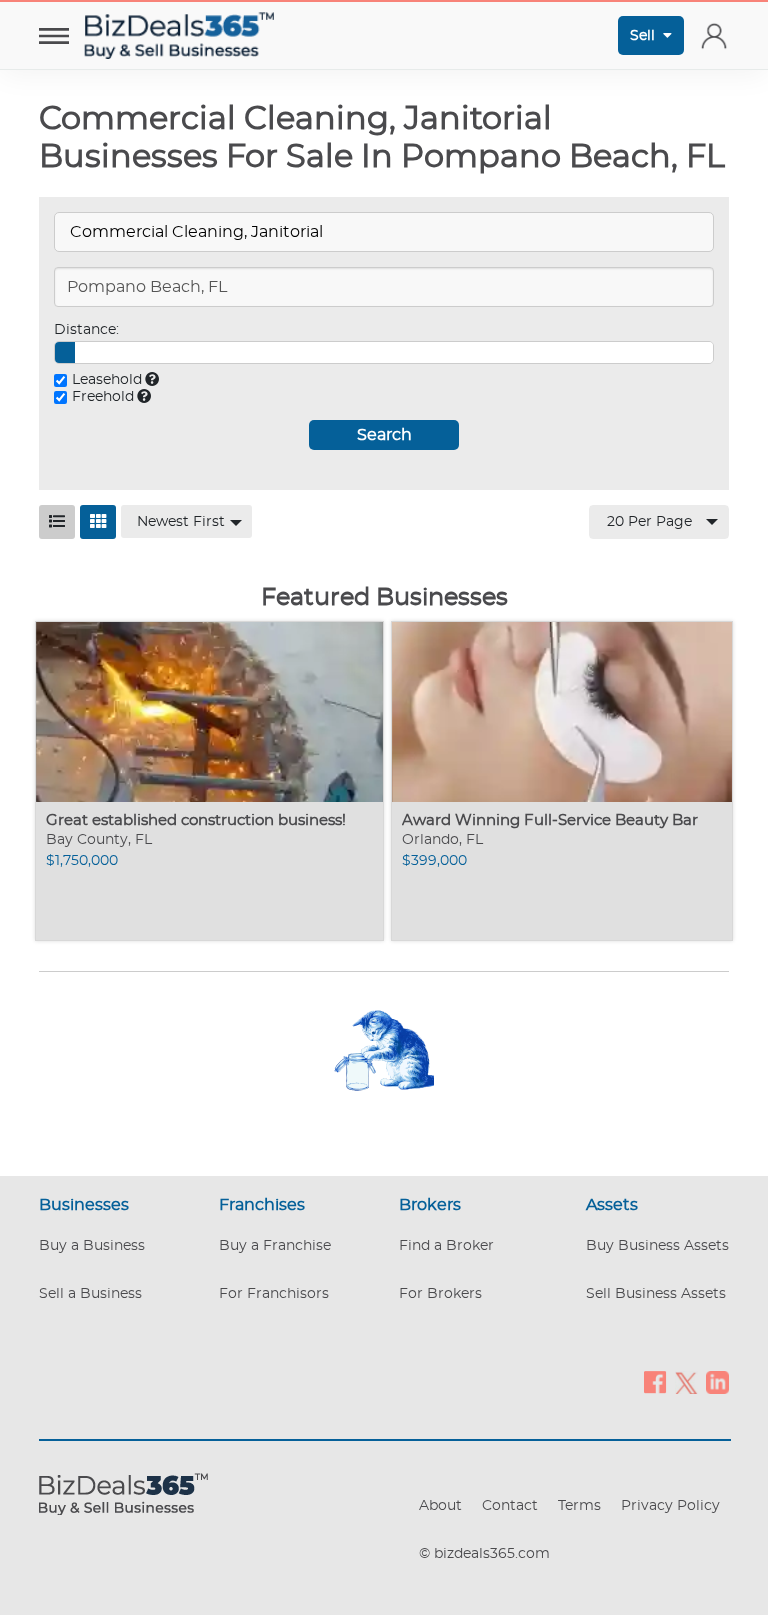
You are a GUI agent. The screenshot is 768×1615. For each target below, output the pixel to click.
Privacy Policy (670, 1506)
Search (384, 435)
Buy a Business (92, 1246)
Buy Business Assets (657, 1246)
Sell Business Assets (656, 1294)
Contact (510, 1506)
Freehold (103, 397)
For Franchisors (274, 1294)
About (440, 1506)
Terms (579, 1506)
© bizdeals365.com (484, 1554)
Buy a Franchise (275, 1246)
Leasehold (107, 380)
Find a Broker (446, 1246)
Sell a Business (90, 1294)
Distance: (86, 330)
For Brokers (440, 1294)
